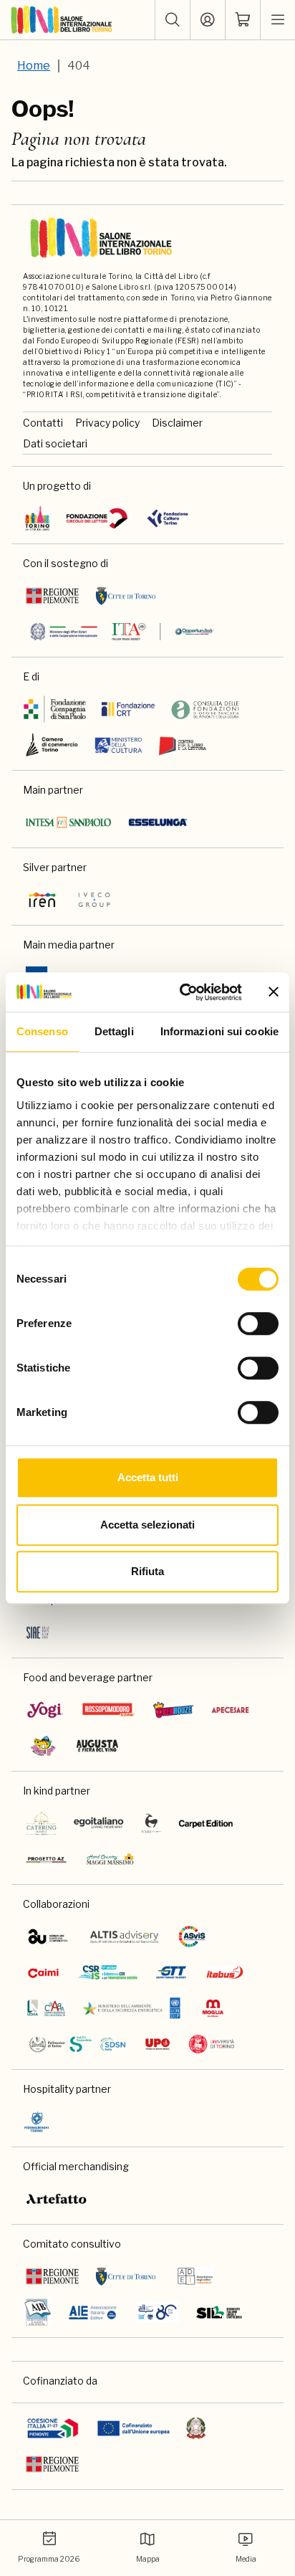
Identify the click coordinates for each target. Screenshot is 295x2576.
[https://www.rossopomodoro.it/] (108, 1710)
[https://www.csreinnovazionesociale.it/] (107, 1972)
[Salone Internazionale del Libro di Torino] (62, 20)
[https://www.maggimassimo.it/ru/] (110, 1859)
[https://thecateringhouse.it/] (42, 1823)
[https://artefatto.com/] (57, 2199)
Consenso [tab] (42, 1031)
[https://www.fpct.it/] (167, 518)
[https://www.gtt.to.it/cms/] (171, 1972)
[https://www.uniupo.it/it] (158, 2044)
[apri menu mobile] (278, 20)
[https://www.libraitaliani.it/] (158, 2312)
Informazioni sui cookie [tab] (219, 1031)
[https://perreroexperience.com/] (151, 1823)
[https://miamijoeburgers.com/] (43, 1746)
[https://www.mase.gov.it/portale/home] (135, 2008)
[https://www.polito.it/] (77, 2044)
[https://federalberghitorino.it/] (37, 2121)
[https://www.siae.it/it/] (38, 1632)
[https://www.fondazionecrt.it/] (128, 709)
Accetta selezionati (147, 1525)
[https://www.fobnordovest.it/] (205, 709)
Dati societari (55, 443)
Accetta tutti (148, 1477)
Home (34, 66)
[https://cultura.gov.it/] (119, 745)
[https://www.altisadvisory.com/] (124, 1936)
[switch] (258, 1323)
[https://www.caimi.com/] (43, 1972)
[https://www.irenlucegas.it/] (42, 900)
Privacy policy (107, 423)
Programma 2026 (49, 2559)
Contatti (43, 423)
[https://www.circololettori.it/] (97, 518)
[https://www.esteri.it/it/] (122, 632)
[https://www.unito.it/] (212, 2044)
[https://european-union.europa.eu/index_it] (134, 2428)
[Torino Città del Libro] (38, 518)
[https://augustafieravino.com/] (98, 1746)
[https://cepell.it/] (182, 745)
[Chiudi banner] (274, 992)
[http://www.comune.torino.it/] (126, 596)
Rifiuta (147, 1571)
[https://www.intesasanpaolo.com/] (68, 822)
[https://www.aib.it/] (38, 2312)
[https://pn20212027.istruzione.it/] (53, 2428)
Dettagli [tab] (114, 1031)
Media (246, 2559)
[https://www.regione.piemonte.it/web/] (52, 596)
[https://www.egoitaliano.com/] (99, 1823)
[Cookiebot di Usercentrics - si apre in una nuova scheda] (183, 992)
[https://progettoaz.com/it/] (46, 1859)
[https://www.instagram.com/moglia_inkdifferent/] (213, 2008)
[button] (173, 20)
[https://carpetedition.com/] (207, 1823)
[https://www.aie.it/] (93, 2312)
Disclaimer (177, 423)
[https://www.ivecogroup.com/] (94, 900)
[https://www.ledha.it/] (46, 2008)
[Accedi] (208, 20)
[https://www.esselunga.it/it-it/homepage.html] (158, 822)
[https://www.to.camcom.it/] (52, 745)
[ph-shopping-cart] (243, 20)
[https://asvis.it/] (192, 1936)
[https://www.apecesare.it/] (231, 1710)
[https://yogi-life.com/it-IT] (45, 1710)
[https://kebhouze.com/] (173, 1710)
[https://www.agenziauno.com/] (48, 1936)
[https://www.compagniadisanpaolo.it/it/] (55, 709)
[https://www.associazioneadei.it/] (195, 2276)
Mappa (148, 2559)
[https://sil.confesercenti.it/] (219, 2312)
